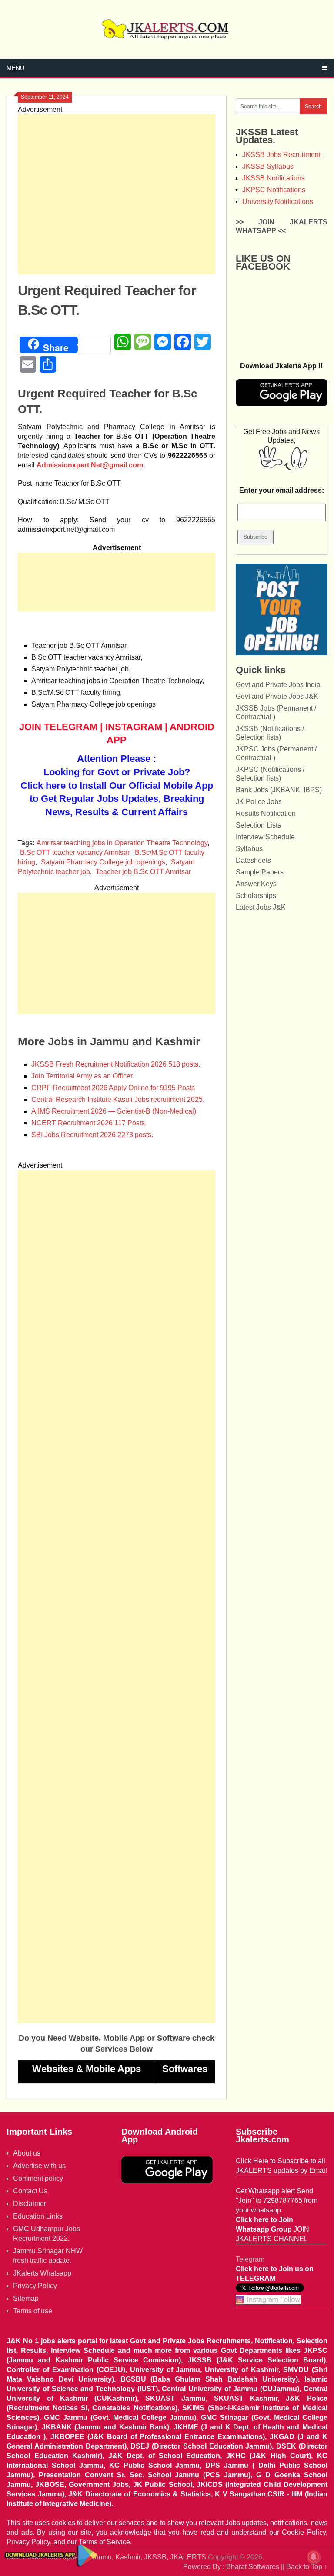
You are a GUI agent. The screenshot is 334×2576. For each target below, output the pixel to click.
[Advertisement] (117, 194)
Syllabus (249, 849)
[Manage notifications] (314, 2557)
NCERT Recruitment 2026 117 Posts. (89, 1123)
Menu (15, 68)
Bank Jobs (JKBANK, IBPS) (279, 790)
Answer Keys (256, 884)
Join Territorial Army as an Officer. (83, 1076)
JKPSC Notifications (274, 190)
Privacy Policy (35, 2286)
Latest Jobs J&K (261, 907)
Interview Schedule (265, 837)
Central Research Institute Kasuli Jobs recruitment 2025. (118, 1099)
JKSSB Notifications (274, 178)
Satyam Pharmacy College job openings (103, 862)
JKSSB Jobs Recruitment (281, 155)
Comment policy (38, 2178)
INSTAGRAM (134, 727)
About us (27, 2153)
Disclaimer (30, 2204)
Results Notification (266, 813)
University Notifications (278, 202)
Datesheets (253, 860)
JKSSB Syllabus (268, 166)
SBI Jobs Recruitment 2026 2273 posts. (92, 1135)
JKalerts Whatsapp (42, 2273)
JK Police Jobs (259, 802)
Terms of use (33, 2311)
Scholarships (256, 896)
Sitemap (26, 2298)
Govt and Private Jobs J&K (277, 696)
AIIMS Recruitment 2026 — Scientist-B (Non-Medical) (114, 1111)
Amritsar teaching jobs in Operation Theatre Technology (122, 843)
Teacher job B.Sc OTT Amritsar (143, 872)
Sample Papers (260, 872)
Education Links (38, 2216)
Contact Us (30, 2191)
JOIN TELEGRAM (58, 727)
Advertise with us (39, 2166)
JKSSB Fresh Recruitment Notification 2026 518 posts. (116, 1064)
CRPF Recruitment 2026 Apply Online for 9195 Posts (113, 1088)
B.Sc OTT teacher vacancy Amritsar (75, 853)
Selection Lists (258, 825)
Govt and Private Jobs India (278, 685)
